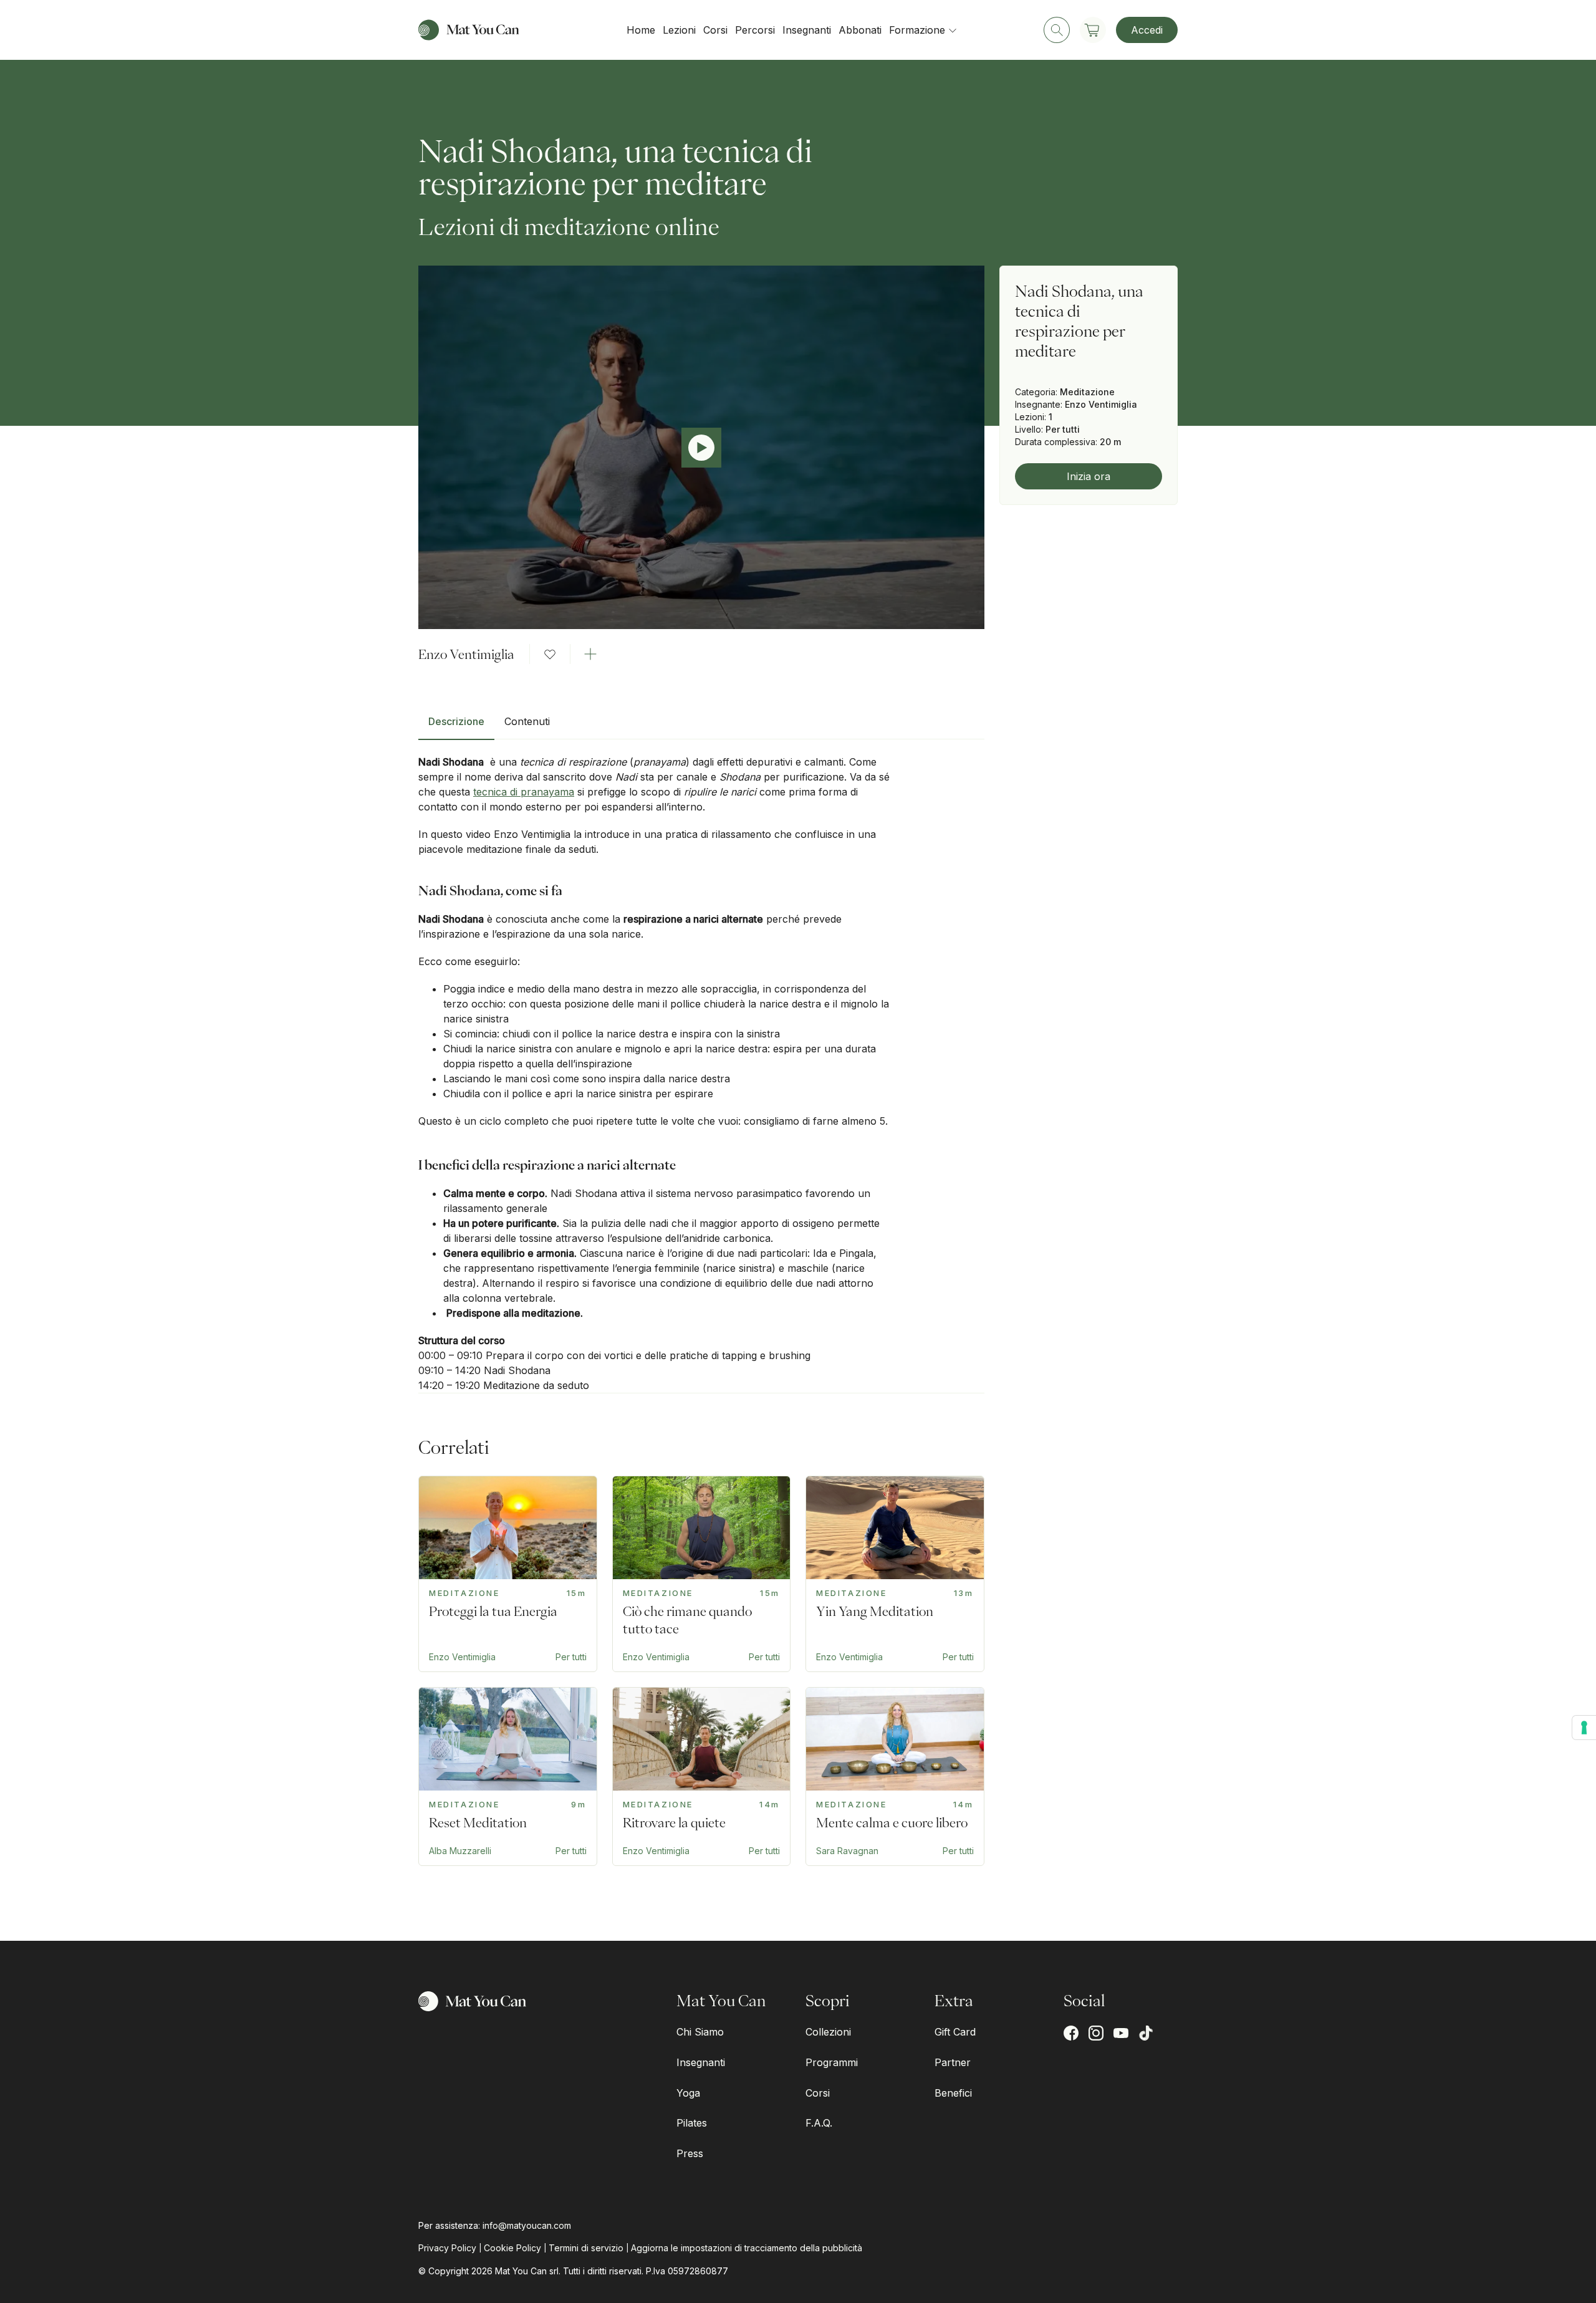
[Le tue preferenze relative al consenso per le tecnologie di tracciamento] (1584, 1728)
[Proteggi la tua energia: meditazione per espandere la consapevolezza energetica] (508, 1574)
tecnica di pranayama (524, 792)
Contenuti (527, 721)
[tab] (456, 726)
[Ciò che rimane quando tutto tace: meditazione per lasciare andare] (702, 1574)
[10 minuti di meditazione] (508, 1777)
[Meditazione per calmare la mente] (702, 1777)
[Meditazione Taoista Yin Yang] (895, 1574)
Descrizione (456, 721)
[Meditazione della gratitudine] (895, 1777)
